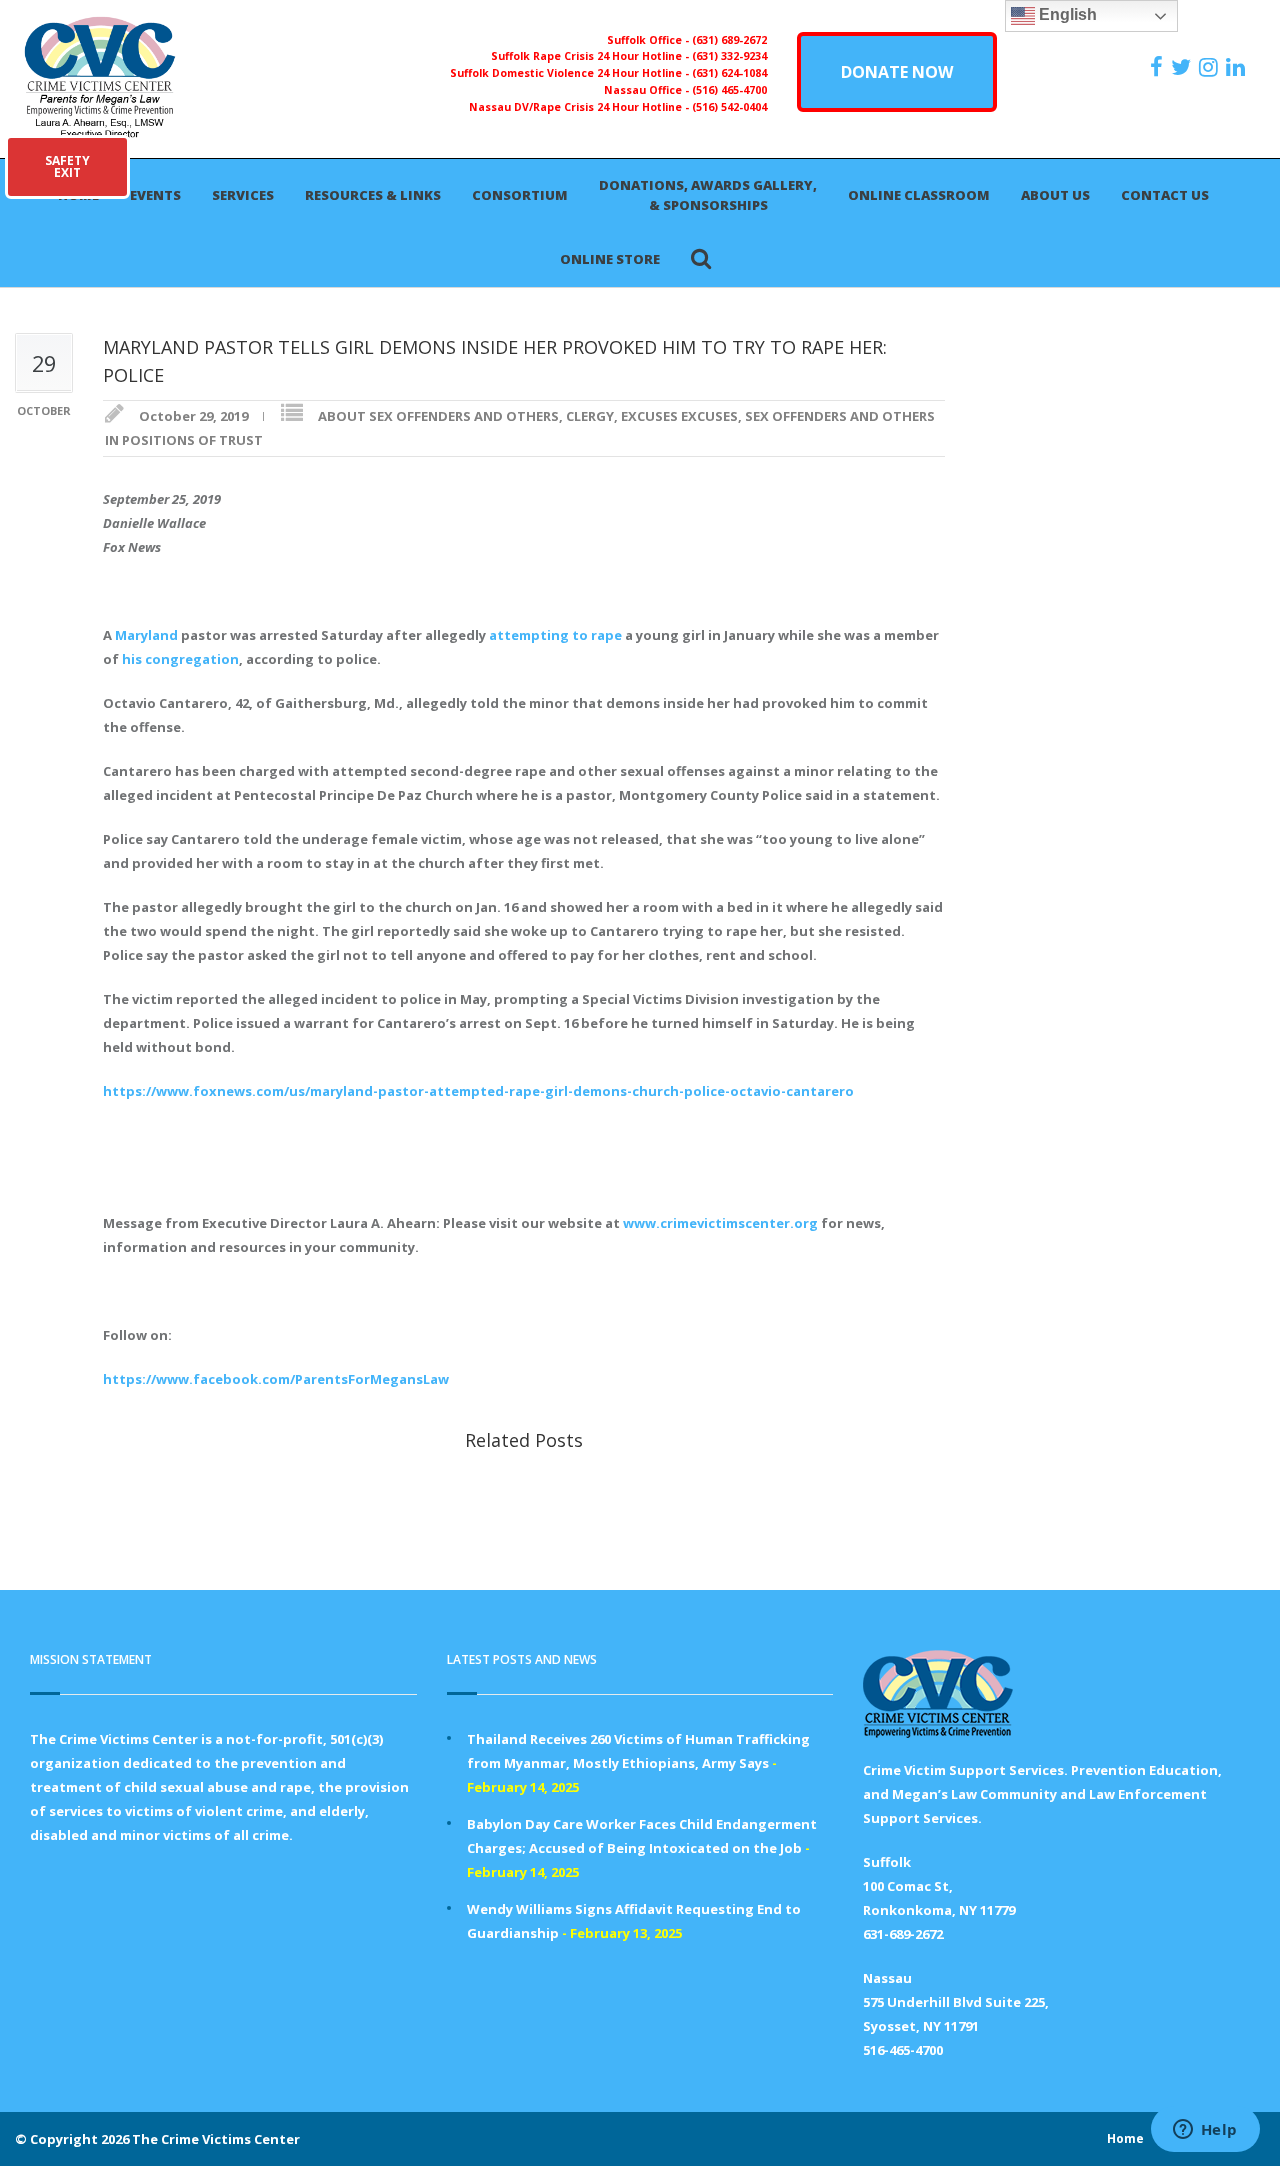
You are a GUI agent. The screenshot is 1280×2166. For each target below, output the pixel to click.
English (1066, 14)
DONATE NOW (897, 72)
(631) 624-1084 (729, 73)
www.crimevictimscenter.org (720, 1223)
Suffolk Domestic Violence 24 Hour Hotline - (571, 73)
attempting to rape (555, 635)
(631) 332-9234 (729, 56)
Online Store (610, 259)
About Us (1055, 195)
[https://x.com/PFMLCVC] (1183, 67)
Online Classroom (919, 195)
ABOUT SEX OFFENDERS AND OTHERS (438, 416)
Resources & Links (373, 195)
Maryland (146, 635)
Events (155, 195)
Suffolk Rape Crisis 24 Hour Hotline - (591, 56)
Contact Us (1165, 195)
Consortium (520, 195)
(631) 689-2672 (729, 40)
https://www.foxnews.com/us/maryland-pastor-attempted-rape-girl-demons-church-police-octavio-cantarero (478, 1091)
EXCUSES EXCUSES (679, 416)
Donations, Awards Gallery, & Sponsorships (708, 195)
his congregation (180, 659)
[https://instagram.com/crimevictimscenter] (1211, 67)
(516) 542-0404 (729, 107)
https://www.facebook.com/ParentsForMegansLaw (276, 1379)
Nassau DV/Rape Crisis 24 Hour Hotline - (580, 107)
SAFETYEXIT (67, 166)
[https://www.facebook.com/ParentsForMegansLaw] (1159, 67)
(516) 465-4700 (729, 90)
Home (1125, 2138)
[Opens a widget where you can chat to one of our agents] (1205, 2131)
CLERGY (590, 416)
